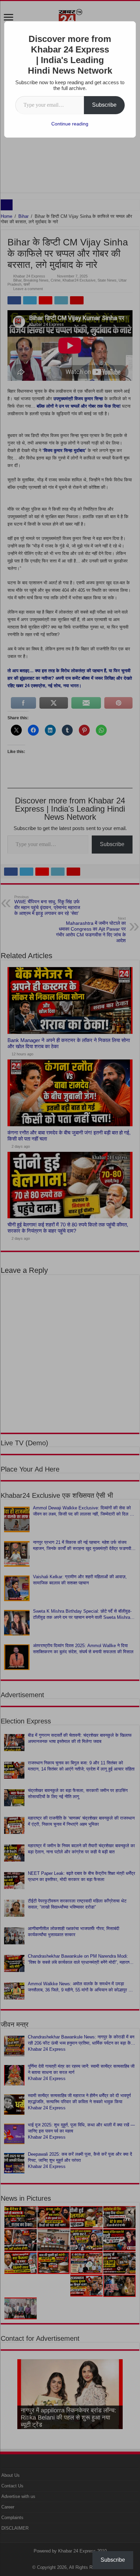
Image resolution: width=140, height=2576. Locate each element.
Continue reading (70, 124)
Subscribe (104, 105)
